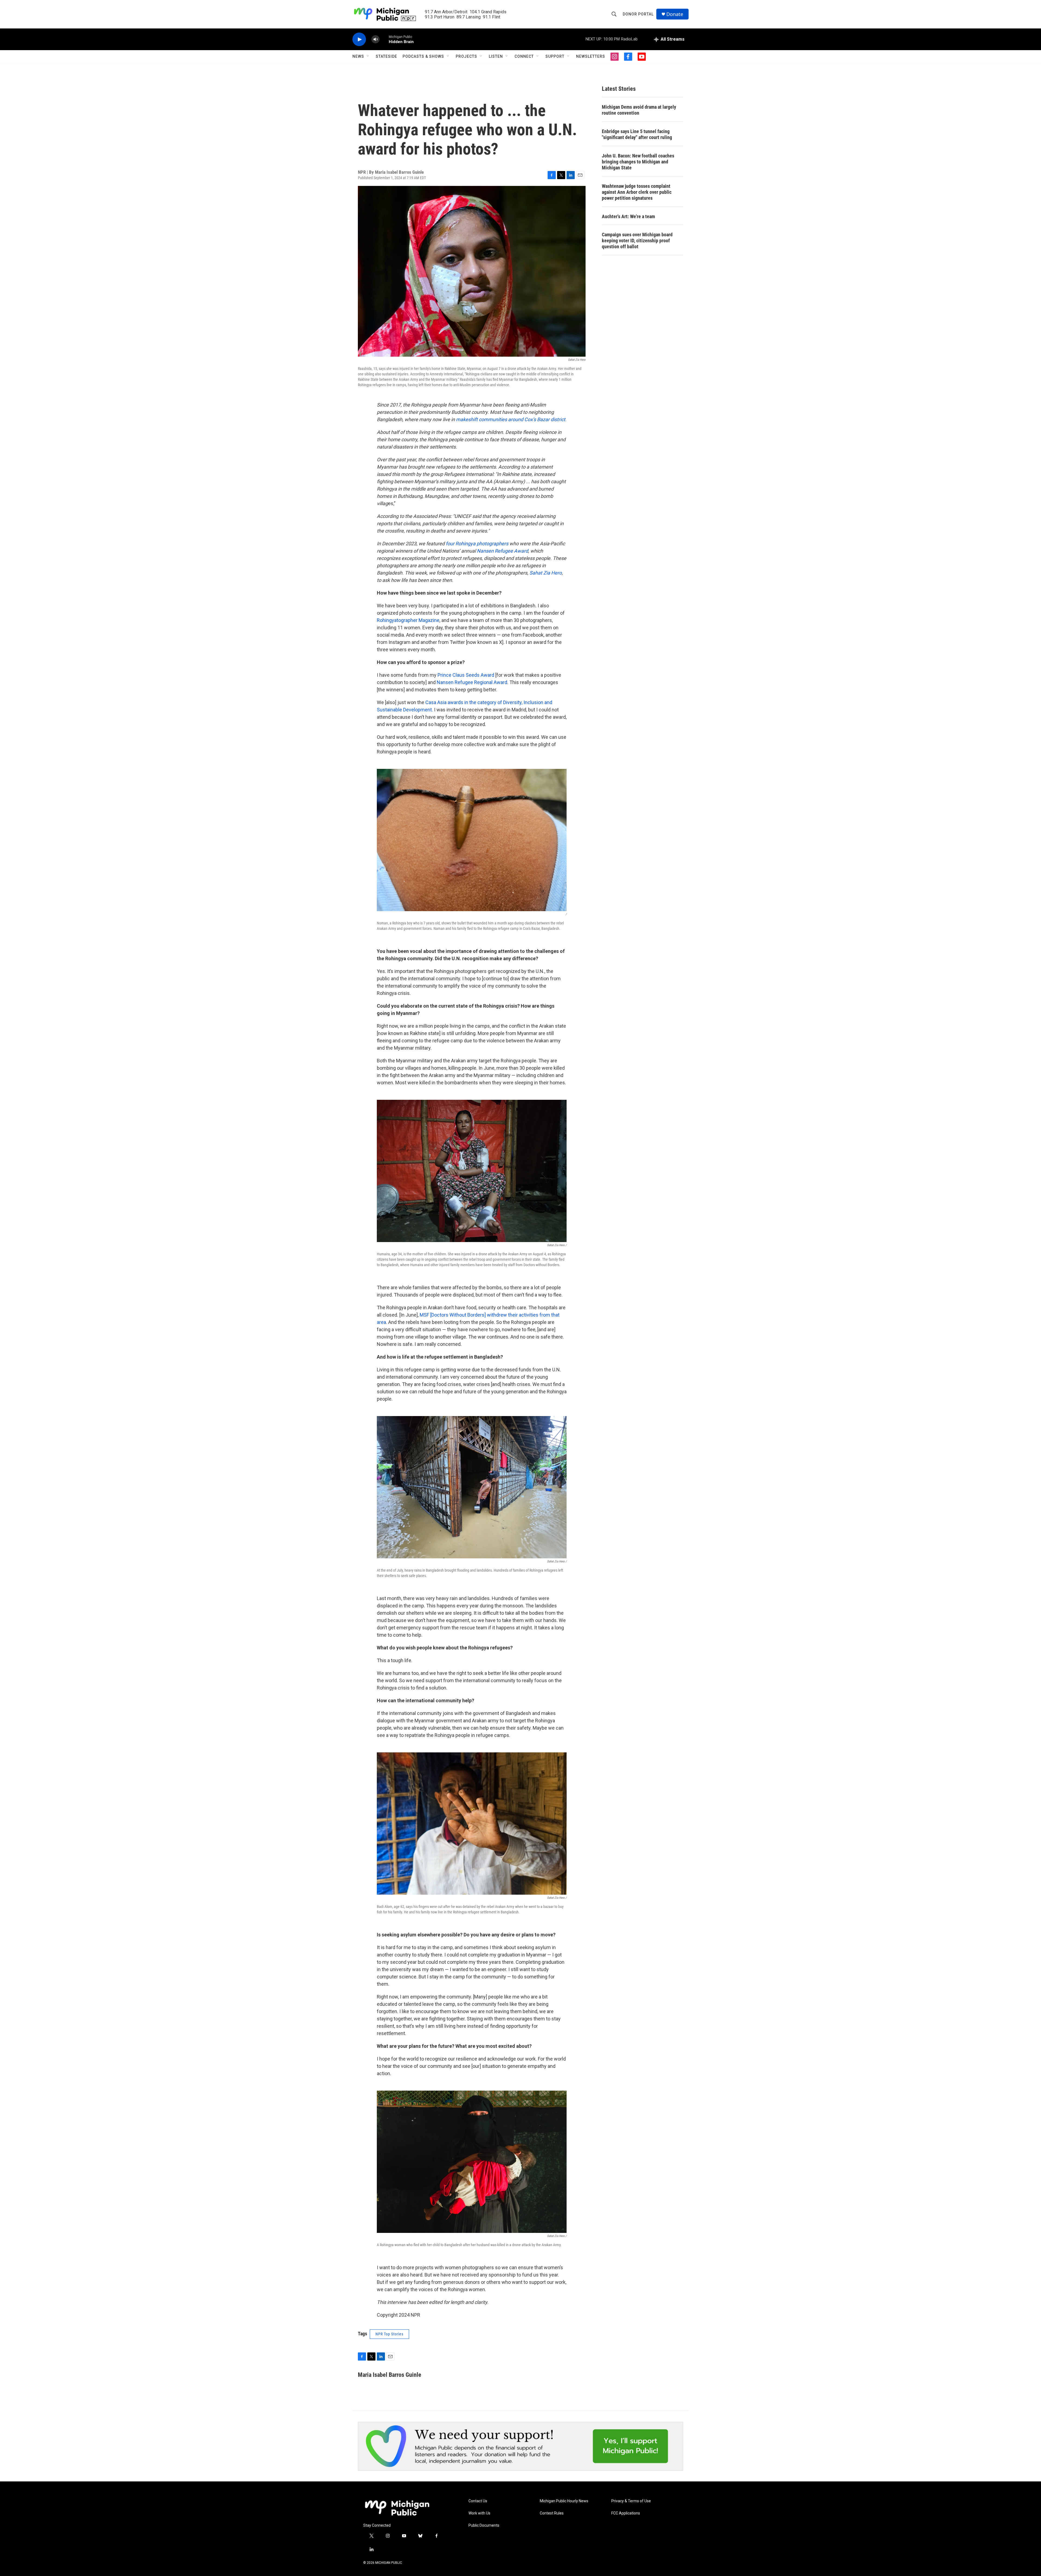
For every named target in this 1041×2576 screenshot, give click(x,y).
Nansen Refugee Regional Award (472, 682)
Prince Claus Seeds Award (466, 675)
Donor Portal (638, 14)
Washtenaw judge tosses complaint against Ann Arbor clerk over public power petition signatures (637, 192)
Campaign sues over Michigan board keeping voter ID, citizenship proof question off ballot (637, 241)
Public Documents (484, 2525)
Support (555, 56)
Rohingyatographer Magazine (408, 620)
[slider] (384, 39)
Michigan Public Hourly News (564, 2501)
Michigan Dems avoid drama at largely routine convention (639, 110)
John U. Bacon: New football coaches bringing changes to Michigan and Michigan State (638, 162)
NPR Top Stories (389, 2334)
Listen (496, 56)
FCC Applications (626, 2513)
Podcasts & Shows (423, 56)
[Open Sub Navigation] (368, 56)
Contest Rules (552, 2513)
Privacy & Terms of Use (631, 2501)
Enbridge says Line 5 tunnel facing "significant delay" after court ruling (637, 134)
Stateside (386, 56)
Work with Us (479, 2513)
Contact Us (478, 2501)
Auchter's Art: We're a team (628, 216)
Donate (675, 14)
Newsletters (591, 56)
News (358, 56)
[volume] (375, 39)
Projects (466, 56)
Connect (524, 56)
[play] (359, 39)
